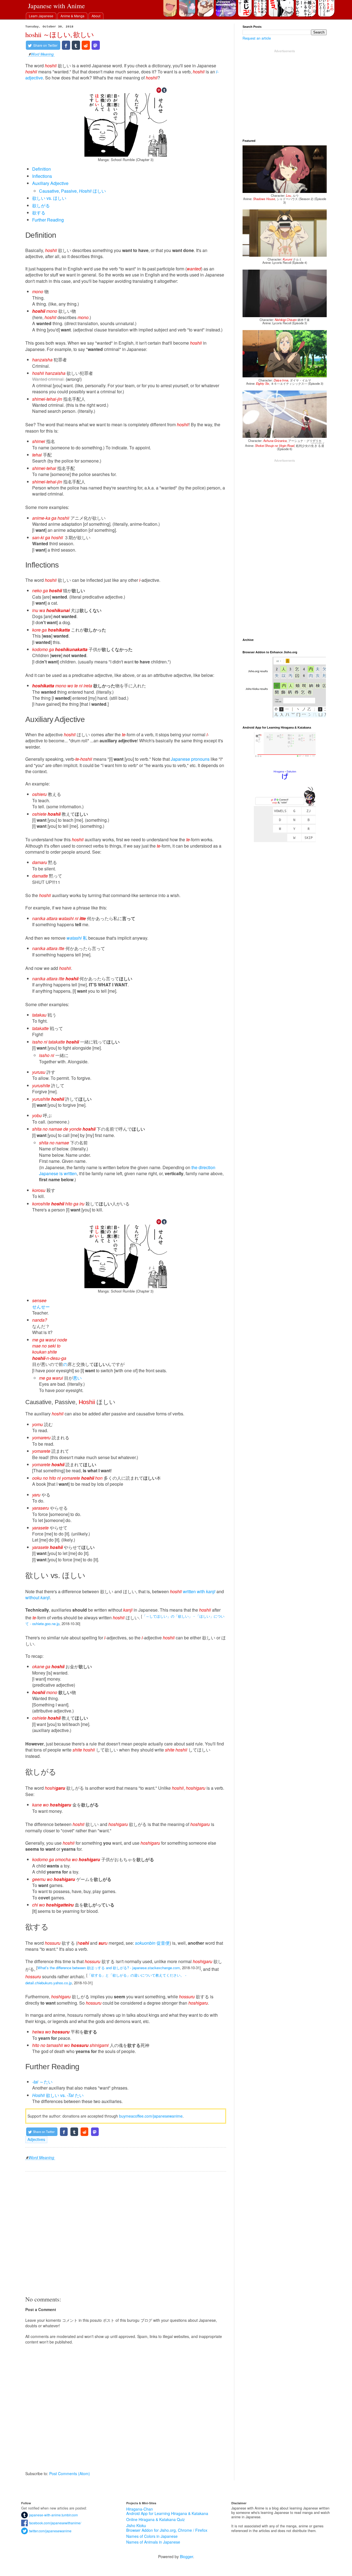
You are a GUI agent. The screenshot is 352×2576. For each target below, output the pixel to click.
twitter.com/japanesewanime (50, 2531)
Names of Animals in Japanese (153, 2542)
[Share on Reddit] (86, 45)
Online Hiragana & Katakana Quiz (156, 2519)
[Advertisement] (126, 2233)
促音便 (152, 1943)
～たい (42, 2082)
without (38, 1597)
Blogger (186, 2556)
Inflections (42, 176)
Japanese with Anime (57, 6)
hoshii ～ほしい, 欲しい (60, 34)
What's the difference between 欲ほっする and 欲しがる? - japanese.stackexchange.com (109, 1968)
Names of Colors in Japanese (152, 2536)
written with (199, 1591)
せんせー (41, 1307)
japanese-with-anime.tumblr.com (53, 2515)
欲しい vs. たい (58, 2095)
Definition (42, 169)
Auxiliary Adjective (50, 183)
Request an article (257, 38)
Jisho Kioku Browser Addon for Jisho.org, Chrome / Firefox (167, 2528)
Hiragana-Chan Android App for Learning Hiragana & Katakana (167, 2511)
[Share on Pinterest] (159, 90)
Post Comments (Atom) (70, 2473)
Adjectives (36, 2139)
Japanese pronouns (190, 759)
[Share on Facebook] (66, 45)
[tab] (41, 16)
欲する (39, 213)
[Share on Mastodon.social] (96, 45)
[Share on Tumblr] (76, 45)
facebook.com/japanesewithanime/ (54, 2523)
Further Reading (48, 220)
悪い (77, 1378)
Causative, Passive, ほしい (72, 191)
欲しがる (41, 205)
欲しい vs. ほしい (49, 198)
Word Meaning (42, 55)
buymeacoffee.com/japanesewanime (151, 2116)
